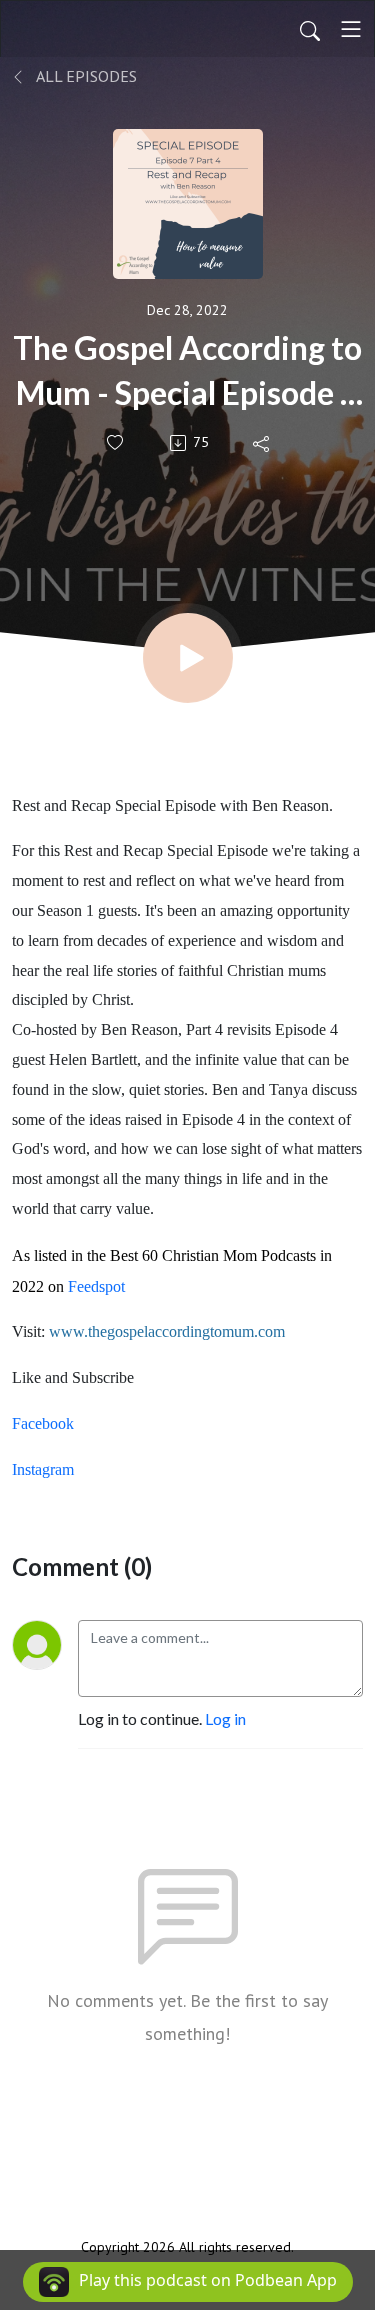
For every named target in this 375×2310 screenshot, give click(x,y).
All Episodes (85, 76)
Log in (225, 1718)
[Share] (262, 443)
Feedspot (96, 1286)
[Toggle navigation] (351, 29)
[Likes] (116, 442)
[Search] (310, 29)
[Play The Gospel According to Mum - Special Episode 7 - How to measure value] (188, 658)
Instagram (43, 1469)
